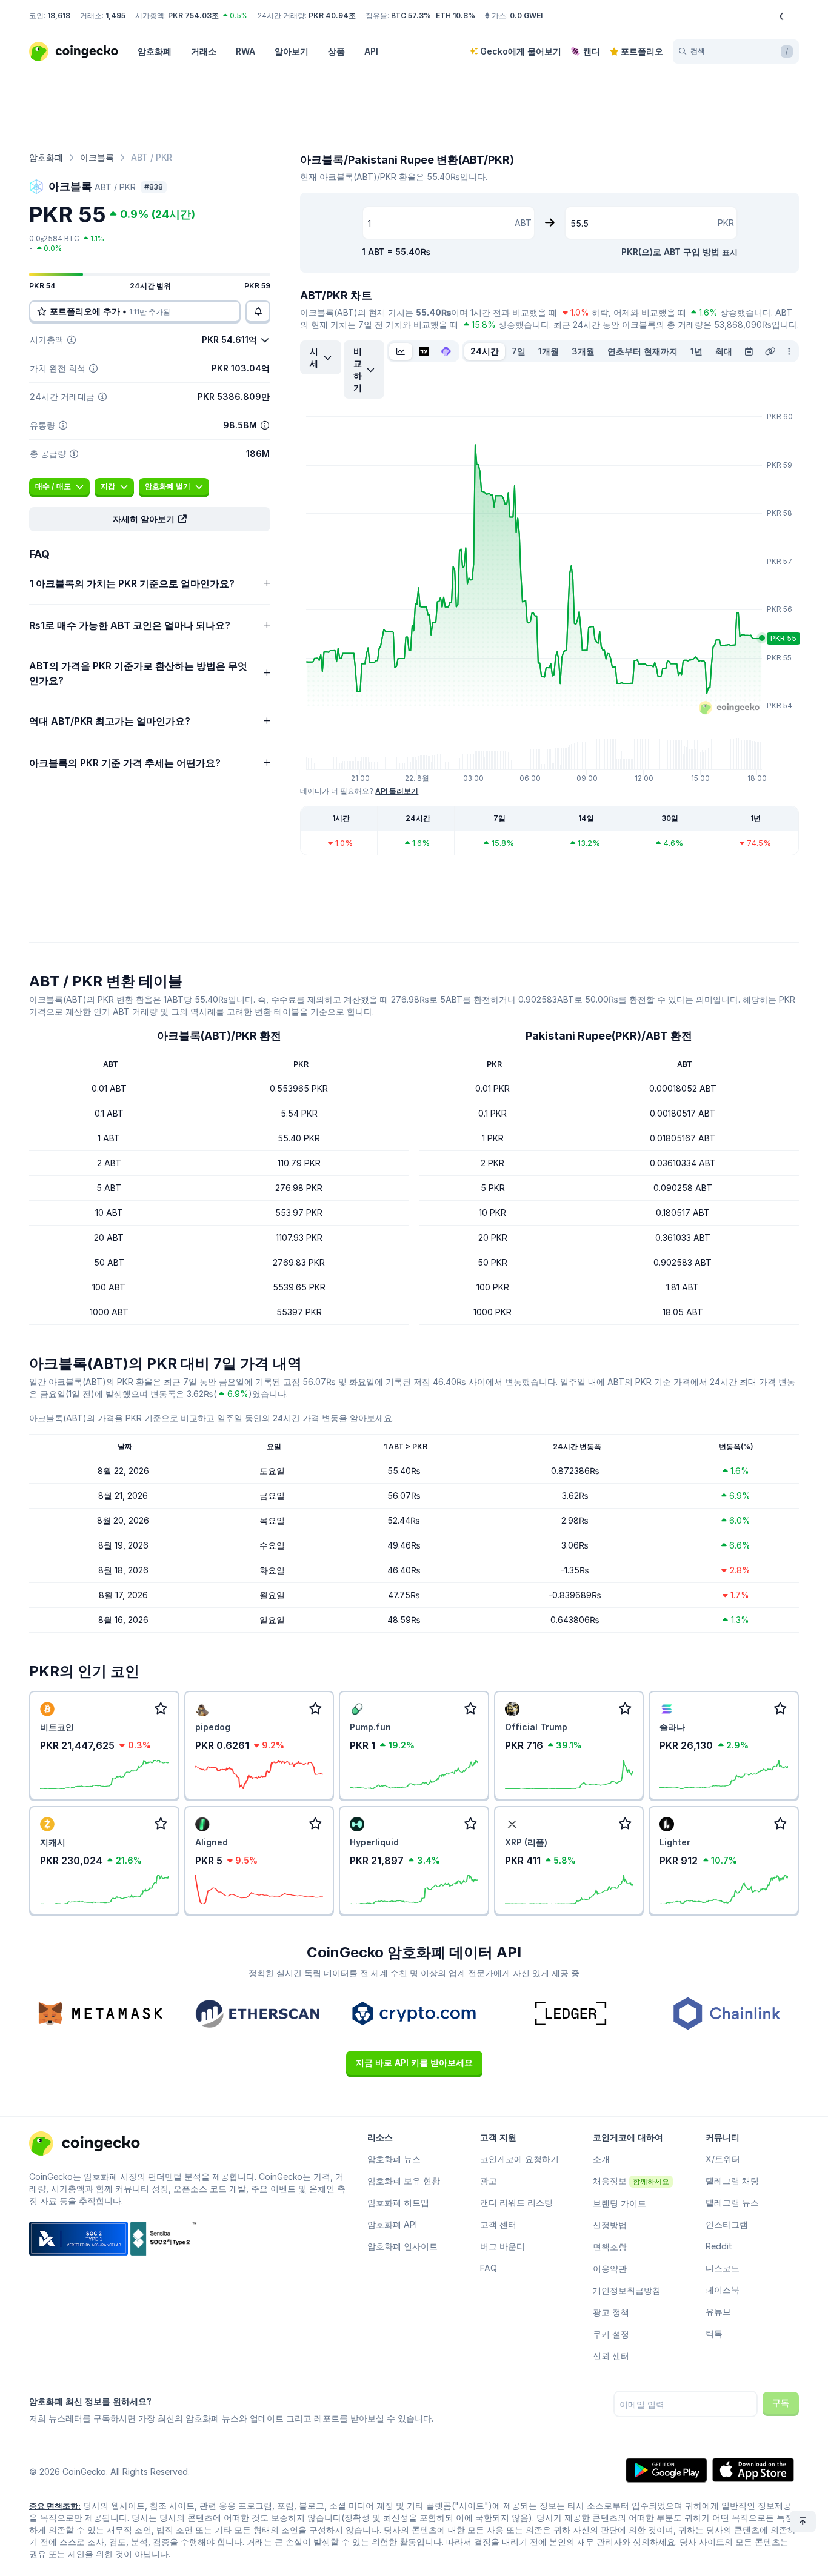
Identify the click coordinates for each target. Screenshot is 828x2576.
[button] (150, 519)
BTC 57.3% (411, 15)
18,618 (59, 15)
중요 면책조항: (55, 2506)
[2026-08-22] (749, 351)
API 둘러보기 (397, 791)
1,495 (115, 15)
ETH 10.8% (456, 15)
